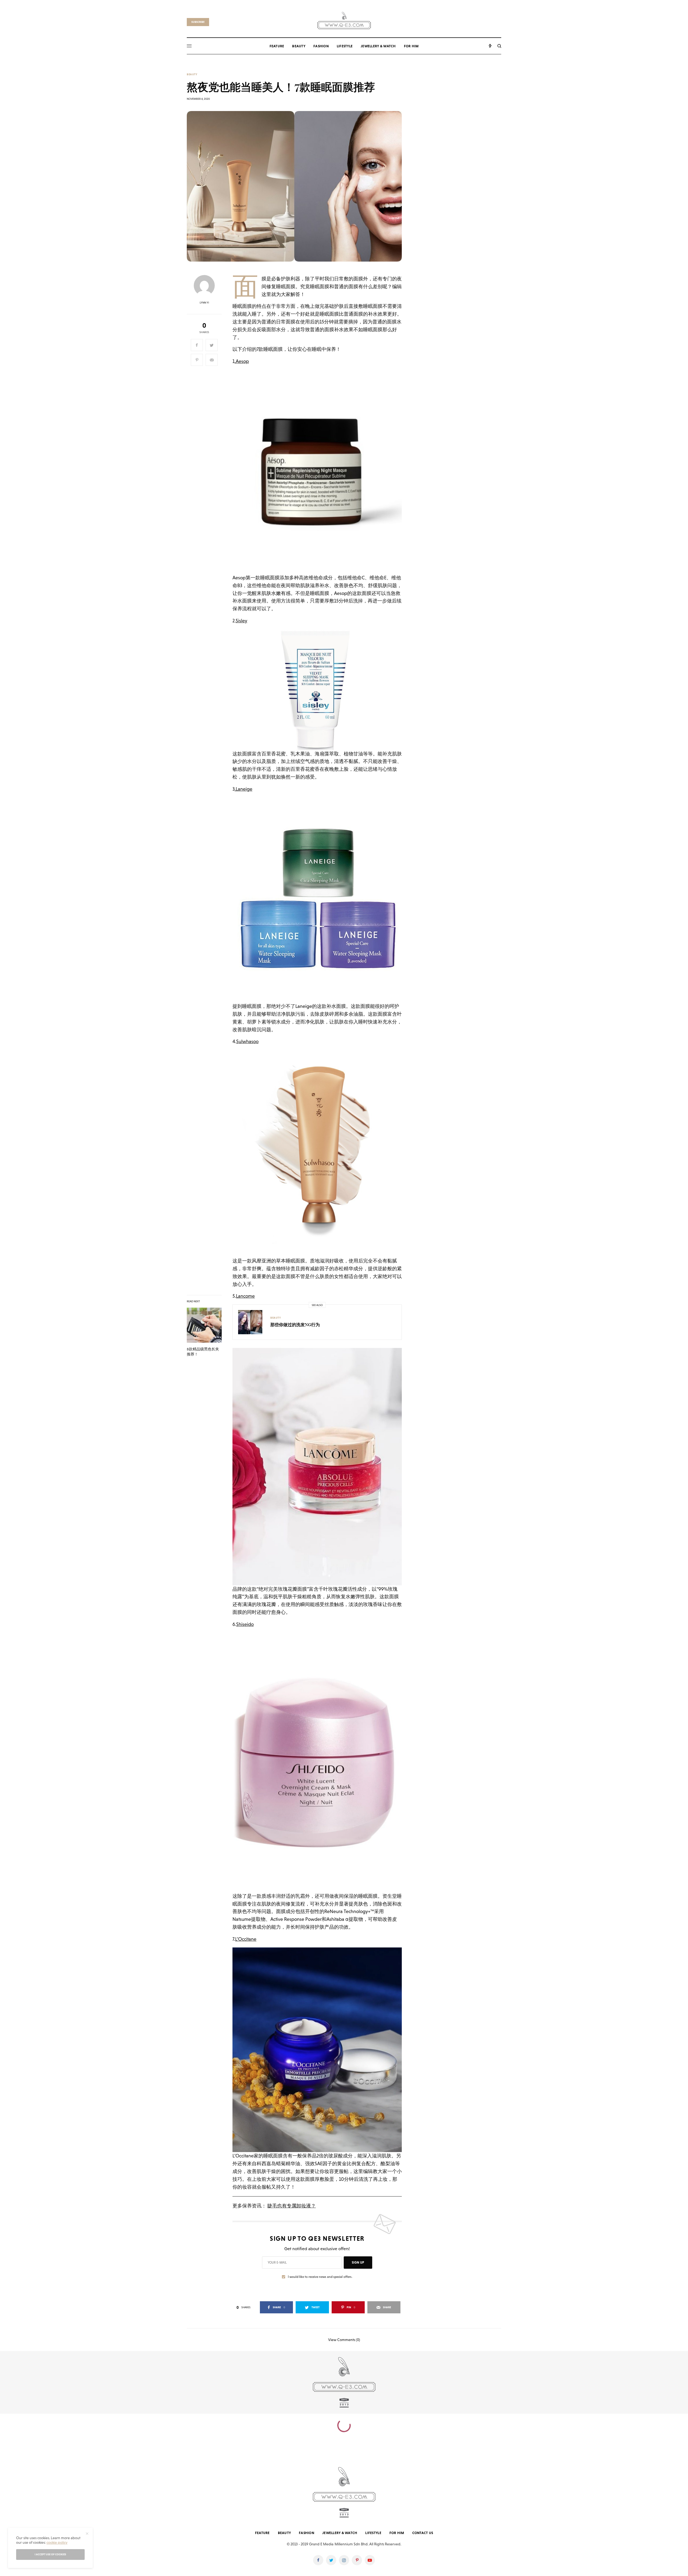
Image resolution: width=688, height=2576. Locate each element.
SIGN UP (358, 2263)
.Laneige (243, 789)
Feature (262, 2533)
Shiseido (245, 1624)
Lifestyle (373, 2533)
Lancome (245, 1296)
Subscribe (198, 22)
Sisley (241, 621)
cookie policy (57, 2542)
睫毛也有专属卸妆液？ (292, 2206)
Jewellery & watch (340, 2533)
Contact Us (423, 2533)
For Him (397, 2533)
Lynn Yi (204, 303)
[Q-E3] (344, 20)
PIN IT (320, 472)
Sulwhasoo (247, 1041)
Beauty (192, 74)
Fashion (307, 2533)
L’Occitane (246, 1939)
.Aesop (242, 361)
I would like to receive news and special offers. (320, 2277)
